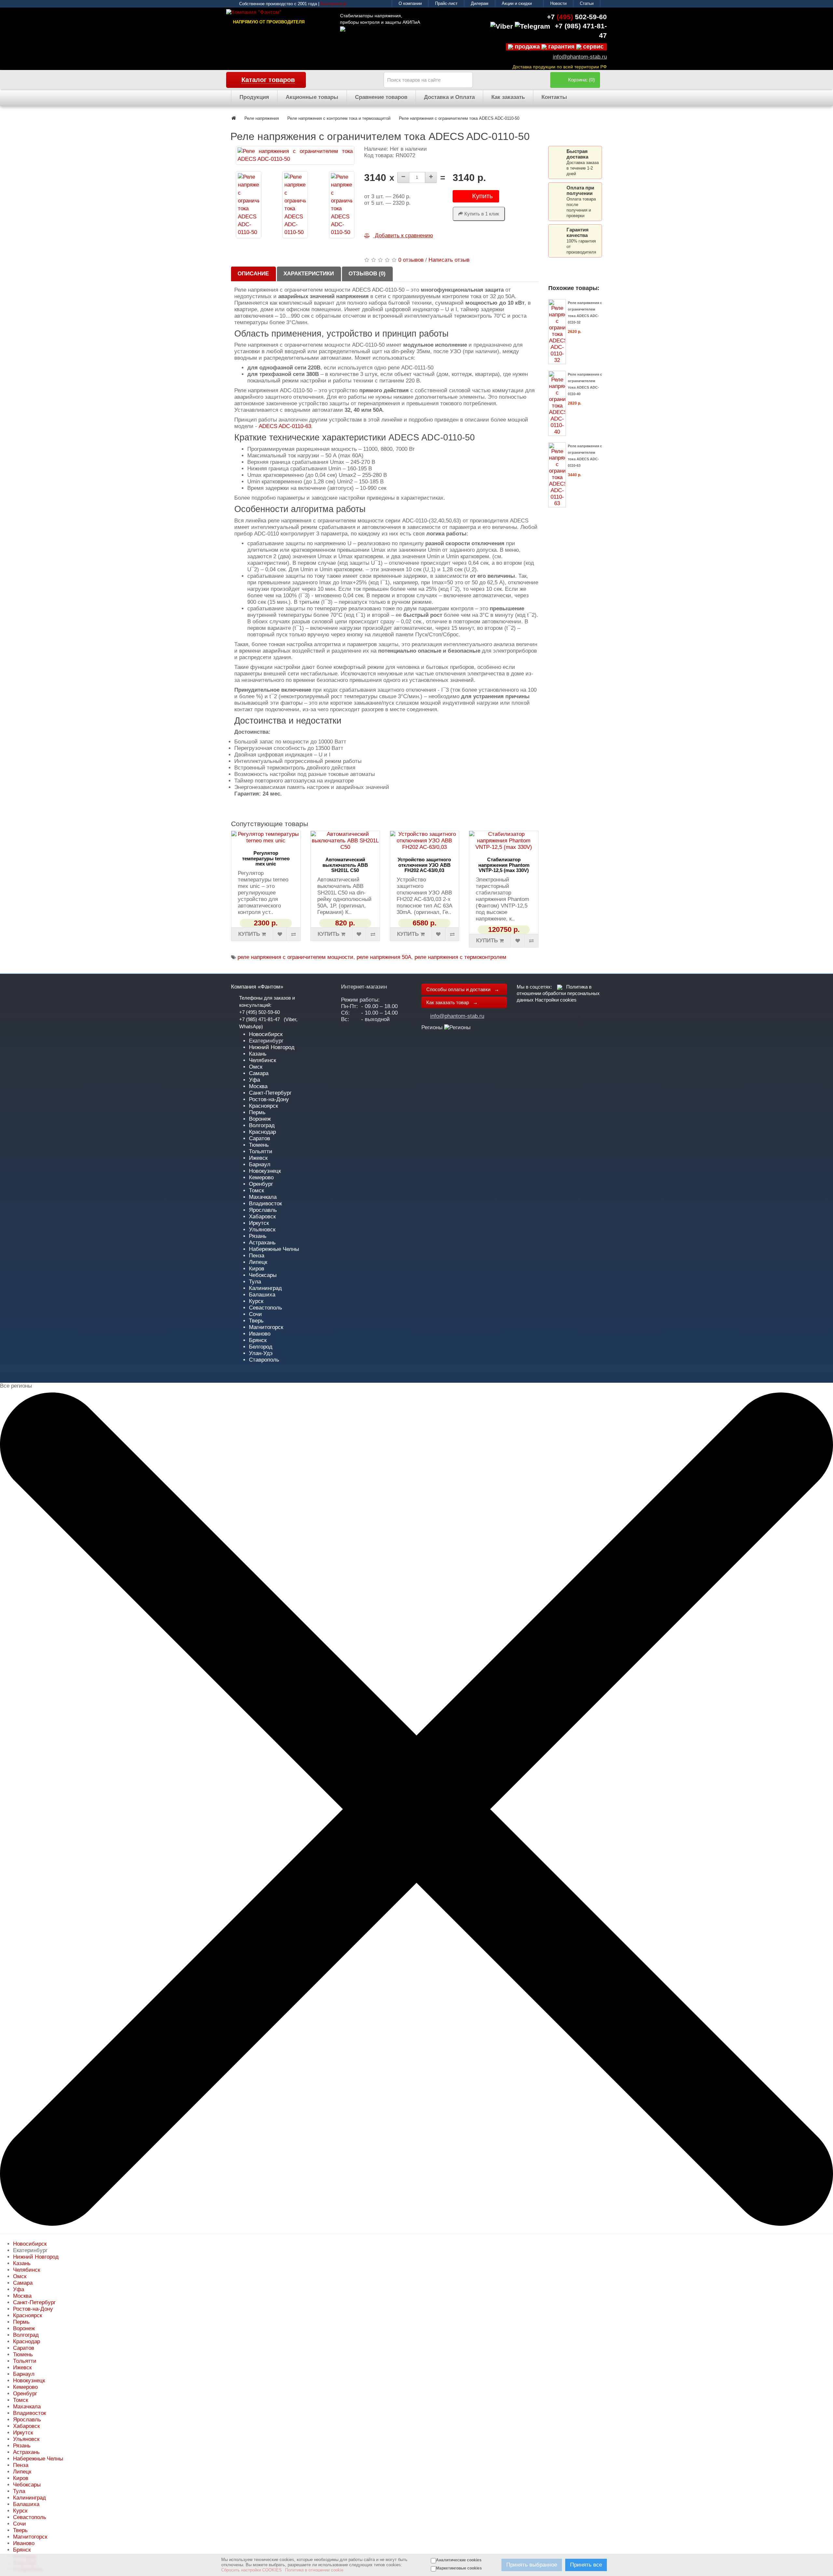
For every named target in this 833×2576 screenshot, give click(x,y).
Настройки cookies (556, 1000)
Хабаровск (262, 1217)
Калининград (265, 1288)
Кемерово (261, 1177)
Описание (253, 274)
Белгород (261, 1347)
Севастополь (266, 1308)
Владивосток (265, 1204)
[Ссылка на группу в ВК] (560, 987)
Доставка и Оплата (449, 97)
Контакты (554, 97)
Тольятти (261, 1151)
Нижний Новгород (272, 1047)
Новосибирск (266, 1034)
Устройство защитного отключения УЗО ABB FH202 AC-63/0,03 (424, 865)
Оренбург (261, 1184)
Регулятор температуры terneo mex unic (266, 858)
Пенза (257, 1256)
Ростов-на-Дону (269, 1099)
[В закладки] (280, 934)
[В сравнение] (293, 934)
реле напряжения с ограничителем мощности (295, 957)
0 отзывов (411, 260)
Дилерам (480, 3)
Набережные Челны (274, 1249)
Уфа (254, 1080)
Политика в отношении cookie (314, 2570)
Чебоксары (263, 1275)
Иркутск (259, 1223)
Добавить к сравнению (403, 235)
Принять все (586, 2565)
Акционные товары (312, 97)
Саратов (259, 1138)
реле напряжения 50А (384, 957)
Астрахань (262, 1243)
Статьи (587, 3)
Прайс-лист (446, 3)
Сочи (255, 1314)
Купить (482, 196)
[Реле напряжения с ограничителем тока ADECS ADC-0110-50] (295, 155)
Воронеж (260, 1119)
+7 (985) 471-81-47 (259, 1019)
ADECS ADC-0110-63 (285, 426)
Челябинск (262, 1060)
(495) (577, 17)
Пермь (257, 1112)
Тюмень (259, 1145)
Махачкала (263, 1197)
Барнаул (260, 1164)
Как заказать (508, 97)
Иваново (260, 1334)
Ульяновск (262, 1230)
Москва (258, 1086)
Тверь (256, 1321)
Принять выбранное (532, 2565)
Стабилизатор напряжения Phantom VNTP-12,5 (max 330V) (504, 865)
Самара (259, 1073)
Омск (256, 1067)
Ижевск (258, 1158)
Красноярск (263, 1106)
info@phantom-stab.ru (580, 57)
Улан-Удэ (261, 1353)
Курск (256, 1301)
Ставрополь (264, 1360)
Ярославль (263, 1210)
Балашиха (262, 1295)
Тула (255, 1282)
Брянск (258, 1340)
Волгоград (262, 1125)
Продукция (254, 97)
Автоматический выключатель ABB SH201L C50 (345, 865)
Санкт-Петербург (270, 1093)
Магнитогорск (266, 1327)
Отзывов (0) (367, 274)
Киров (257, 1269)
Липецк (258, 1262)
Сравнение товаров (381, 97)
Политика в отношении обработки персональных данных (558, 993)
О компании (410, 3)
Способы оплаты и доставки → (463, 989)
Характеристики (309, 274)
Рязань (258, 1236)
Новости (558, 3)
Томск (256, 1191)
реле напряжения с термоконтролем (460, 957)
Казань (258, 1054)
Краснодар (262, 1132)
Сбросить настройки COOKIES (252, 2570)
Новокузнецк (265, 1171)
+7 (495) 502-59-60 (259, 1012)
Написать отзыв (449, 260)
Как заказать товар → (452, 1002)
